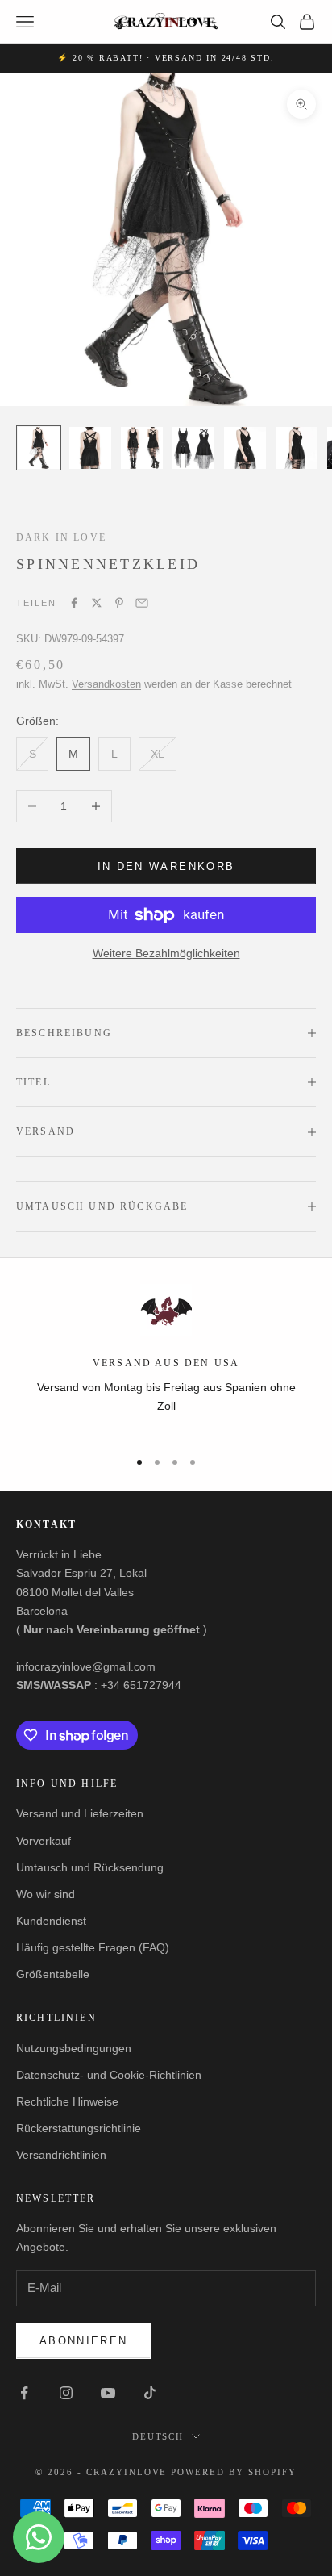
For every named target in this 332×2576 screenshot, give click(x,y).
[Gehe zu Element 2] (90, 448)
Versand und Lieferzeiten (80, 1813)
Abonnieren (83, 2341)
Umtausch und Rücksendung (90, 1867)
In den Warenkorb (166, 866)
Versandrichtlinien (61, 2155)
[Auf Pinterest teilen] (119, 603)
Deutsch (158, 2436)
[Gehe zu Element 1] (39, 448)
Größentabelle (53, 1974)
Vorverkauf (44, 1841)
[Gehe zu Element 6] (297, 448)
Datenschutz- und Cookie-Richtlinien (109, 2075)
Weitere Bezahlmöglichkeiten (166, 953)
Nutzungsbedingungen (74, 2048)
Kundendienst (51, 1921)
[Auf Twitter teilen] (97, 603)
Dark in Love (61, 537)
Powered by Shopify (234, 2472)
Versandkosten (106, 684)
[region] (166, 1359)
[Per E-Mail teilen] (142, 603)
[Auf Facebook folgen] (24, 2393)
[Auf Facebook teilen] (74, 603)
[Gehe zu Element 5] (245, 448)
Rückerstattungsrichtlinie (79, 2128)
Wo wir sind (46, 1894)
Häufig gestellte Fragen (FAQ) (93, 1947)
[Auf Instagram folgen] (66, 2393)
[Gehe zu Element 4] (193, 448)
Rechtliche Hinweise (67, 2101)
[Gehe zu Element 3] (142, 448)
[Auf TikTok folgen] (150, 2393)
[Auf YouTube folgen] (108, 2393)
